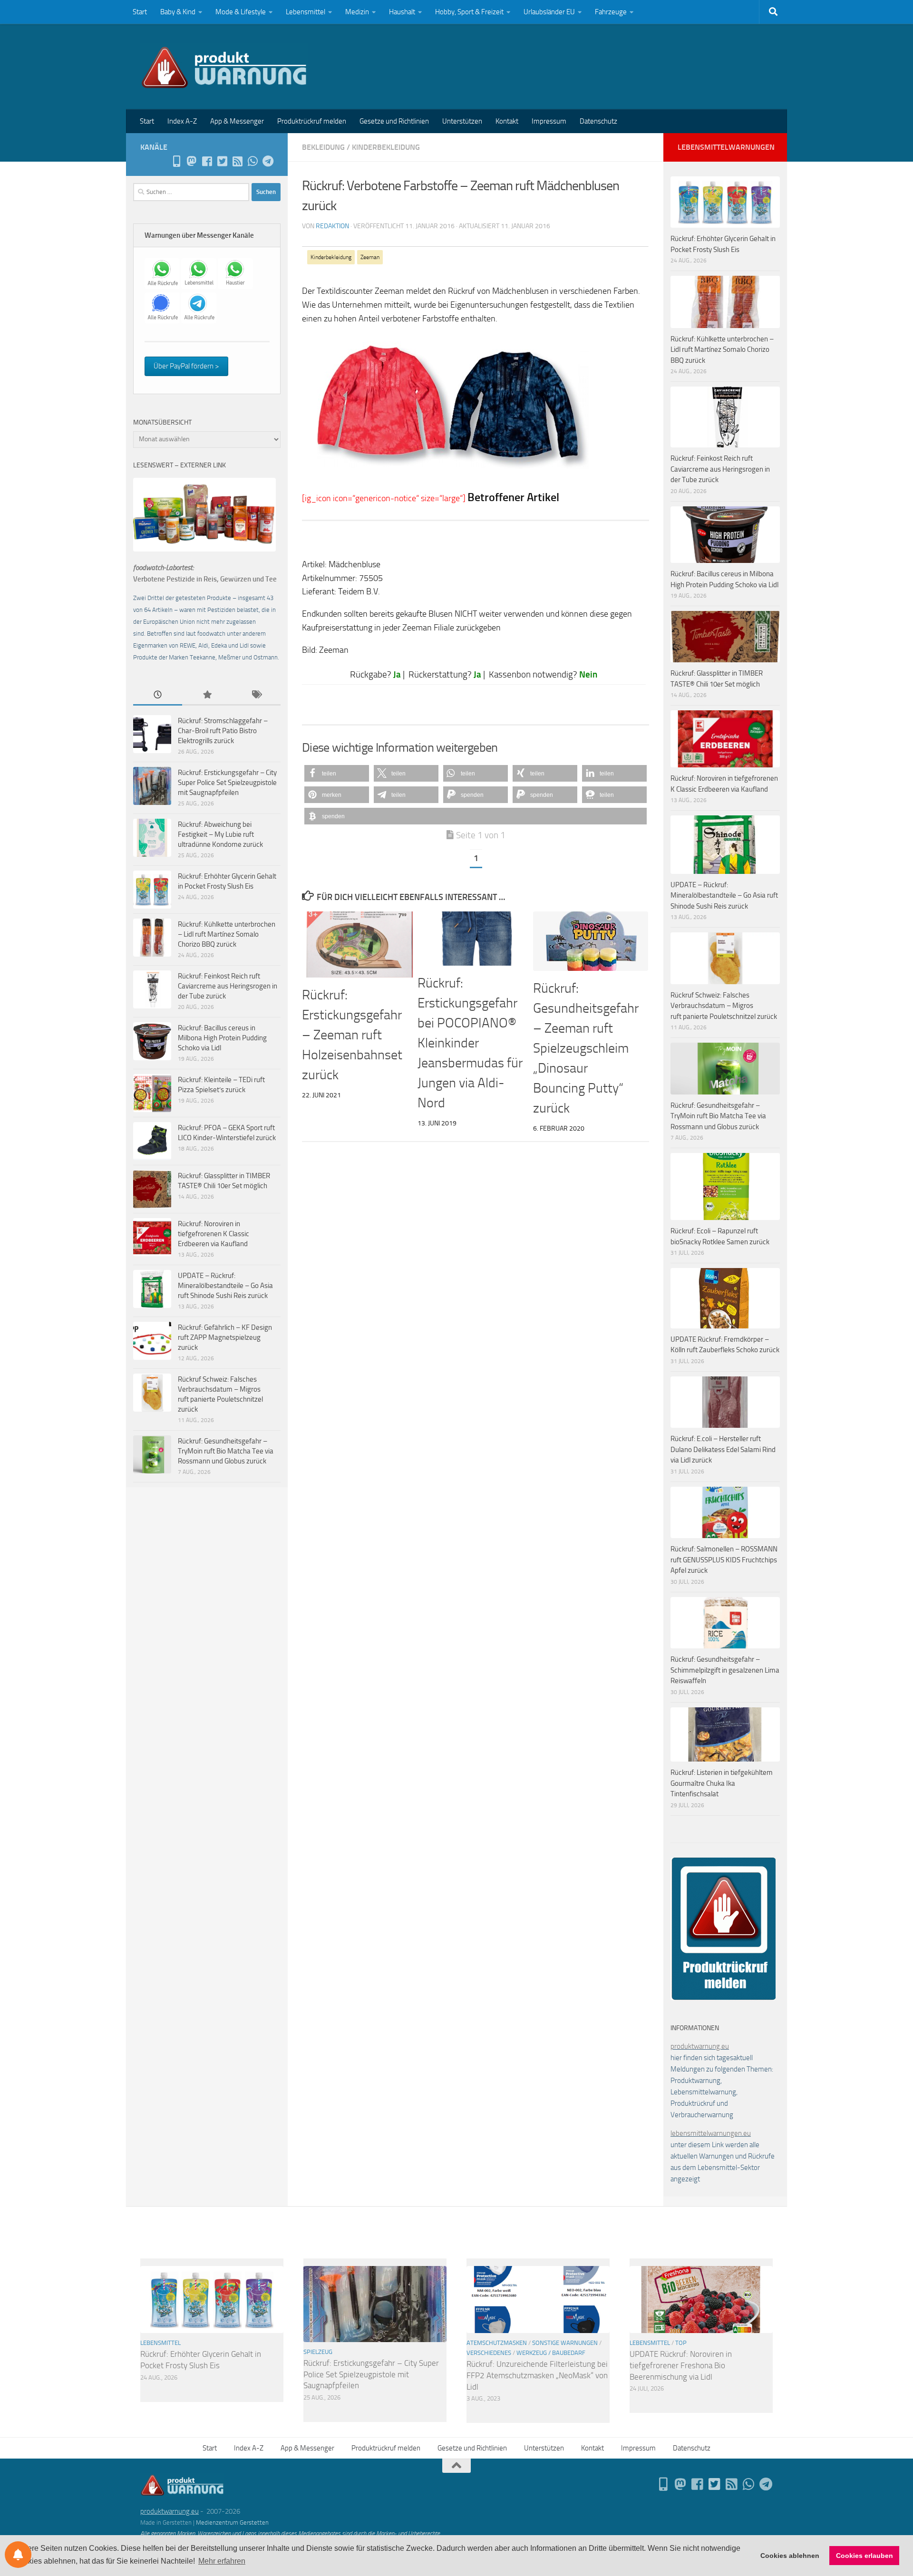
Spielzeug (318, 2352)
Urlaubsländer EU (549, 12)
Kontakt (507, 121)
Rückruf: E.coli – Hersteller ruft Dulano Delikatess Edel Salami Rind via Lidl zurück (723, 1449)
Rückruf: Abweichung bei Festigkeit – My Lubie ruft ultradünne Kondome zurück (220, 834)
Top (681, 2343)
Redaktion (332, 226)
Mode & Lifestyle (241, 12)
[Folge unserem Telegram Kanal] (268, 161)
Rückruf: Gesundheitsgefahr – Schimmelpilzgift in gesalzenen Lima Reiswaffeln (725, 1670)
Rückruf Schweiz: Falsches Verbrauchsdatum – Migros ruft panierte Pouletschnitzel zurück (724, 1006)
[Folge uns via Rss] (237, 161)
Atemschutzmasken (497, 2343)
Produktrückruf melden (312, 121)
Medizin (357, 12)
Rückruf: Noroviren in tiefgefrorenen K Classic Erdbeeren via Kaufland (214, 1234)
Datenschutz (598, 121)
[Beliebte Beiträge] (207, 695)
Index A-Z (182, 121)
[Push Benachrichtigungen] (18, 2555)
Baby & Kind (178, 12)
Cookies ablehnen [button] (790, 2556)
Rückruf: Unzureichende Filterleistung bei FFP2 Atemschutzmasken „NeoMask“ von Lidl (537, 2375)
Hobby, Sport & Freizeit (469, 12)
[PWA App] (176, 161)
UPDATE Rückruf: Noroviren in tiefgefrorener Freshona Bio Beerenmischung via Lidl (681, 2365)
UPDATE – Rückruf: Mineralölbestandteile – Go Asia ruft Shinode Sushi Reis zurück (225, 1286)
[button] (337, 773)
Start (140, 12)
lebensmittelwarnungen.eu (711, 2133)
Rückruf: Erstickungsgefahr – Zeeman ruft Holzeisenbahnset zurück (352, 1035)
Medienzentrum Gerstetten (232, 2523)
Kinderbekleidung (386, 147)
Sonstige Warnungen (565, 2343)
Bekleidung (323, 147)
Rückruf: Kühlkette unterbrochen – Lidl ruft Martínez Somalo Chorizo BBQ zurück (227, 934)
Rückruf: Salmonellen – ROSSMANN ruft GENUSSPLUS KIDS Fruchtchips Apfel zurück (724, 1560)
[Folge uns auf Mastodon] (192, 161)
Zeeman (370, 257)
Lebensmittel (306, 12)
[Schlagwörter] (256, 695)
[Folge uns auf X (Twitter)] (222, 161)
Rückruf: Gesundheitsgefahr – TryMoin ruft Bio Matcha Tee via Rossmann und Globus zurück (226, 1451)
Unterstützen (462, 121)
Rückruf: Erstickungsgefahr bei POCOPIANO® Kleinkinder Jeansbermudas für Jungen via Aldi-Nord (470, 1043)
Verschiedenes (489, 2353)
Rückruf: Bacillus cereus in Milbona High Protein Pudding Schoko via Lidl (222, 1038)
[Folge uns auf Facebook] (207, 161)
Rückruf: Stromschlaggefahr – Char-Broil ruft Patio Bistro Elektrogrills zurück (223, 731)
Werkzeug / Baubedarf (551, 2353)
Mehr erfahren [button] (222, 2561)
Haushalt (402, 12)
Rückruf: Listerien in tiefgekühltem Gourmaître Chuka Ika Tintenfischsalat (722, 1783)
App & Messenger (237, 121)
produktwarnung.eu (700, 2046)
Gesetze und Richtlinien (394, 121)
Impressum (549, 121)
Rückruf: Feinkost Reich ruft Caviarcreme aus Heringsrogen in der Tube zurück (228, 986)
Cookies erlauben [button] (864, 2556)
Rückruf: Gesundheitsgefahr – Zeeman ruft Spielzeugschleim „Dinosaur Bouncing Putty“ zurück (586, 1048)
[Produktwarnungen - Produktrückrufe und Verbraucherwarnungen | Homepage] (224, 67)
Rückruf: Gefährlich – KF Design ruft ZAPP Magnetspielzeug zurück (225, 1337)
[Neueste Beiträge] (158, 695)
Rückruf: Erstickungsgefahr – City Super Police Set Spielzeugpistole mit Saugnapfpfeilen (227, 783)
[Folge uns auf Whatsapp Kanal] (253, 161)
